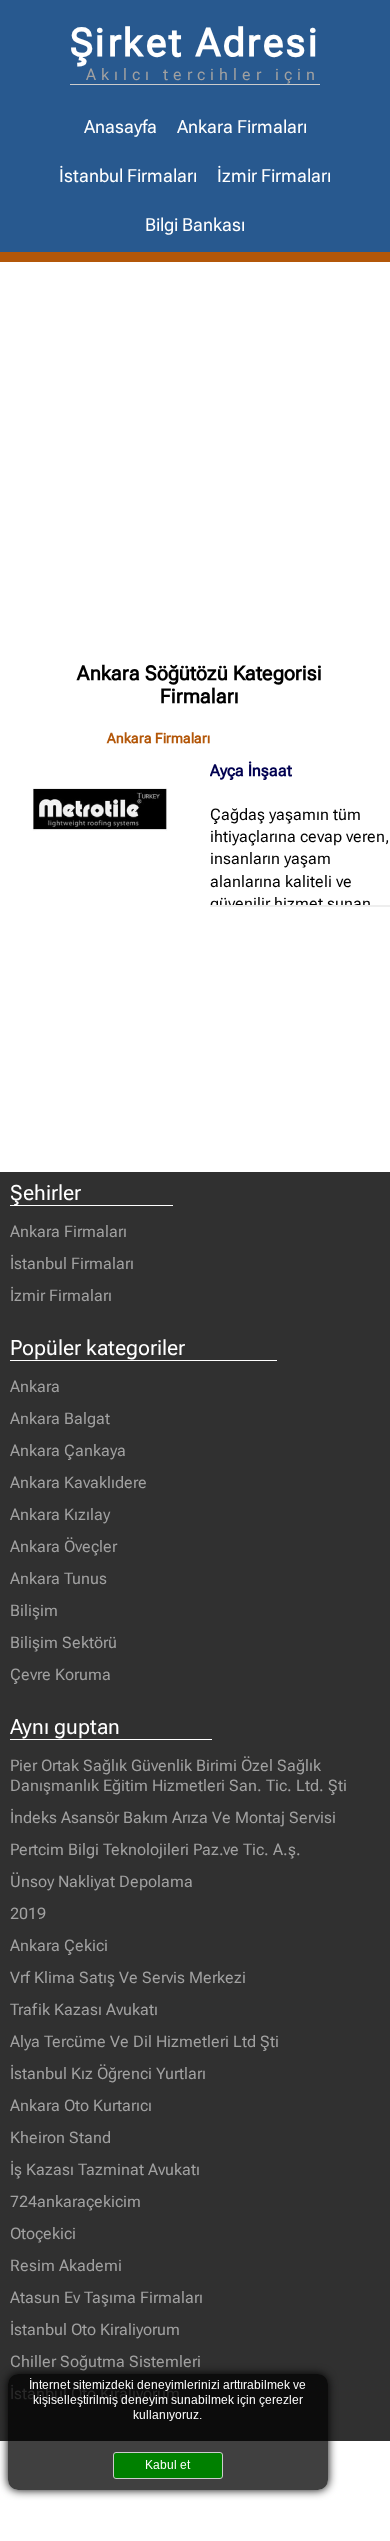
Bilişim (34, 1610)
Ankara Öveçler (63, 1546)
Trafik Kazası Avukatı (84, 2009)
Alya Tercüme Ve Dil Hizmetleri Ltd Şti (144, 2041)
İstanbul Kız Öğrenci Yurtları (108, 2073)
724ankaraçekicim (75, 2201)
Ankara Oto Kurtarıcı (81, 2105)
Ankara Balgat (60, 1418)
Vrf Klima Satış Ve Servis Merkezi (128, 1977)
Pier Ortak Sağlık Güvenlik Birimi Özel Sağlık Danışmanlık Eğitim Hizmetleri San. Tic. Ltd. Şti (178, 1775)
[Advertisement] (195, 467)
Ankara (35, 1386)
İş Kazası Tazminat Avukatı (105, 2169)
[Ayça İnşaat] (110, 809)
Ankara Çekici (59, 1945)
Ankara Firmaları (242, 127)
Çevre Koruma (60, 1674)
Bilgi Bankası (195, 225)
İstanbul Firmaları (128, 176)
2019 (28, 1913)
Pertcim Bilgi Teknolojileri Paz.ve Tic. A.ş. (155, 1849)
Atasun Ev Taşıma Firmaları (106, 2297)
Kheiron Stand (60, 2137)
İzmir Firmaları (274, 176)
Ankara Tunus (58, 1578)
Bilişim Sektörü (63, 1642)
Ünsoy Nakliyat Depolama (101, 1881)
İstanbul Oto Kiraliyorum (95, 2329)
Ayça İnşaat (251, 770)
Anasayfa (120, 127)
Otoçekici (43, 2233)
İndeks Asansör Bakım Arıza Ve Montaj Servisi (173, 1817)
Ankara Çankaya (68, 1450)
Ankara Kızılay (60, 1514)
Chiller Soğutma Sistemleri (105, 2361)
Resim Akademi (66, 2265)
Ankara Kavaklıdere (78, 1482)
